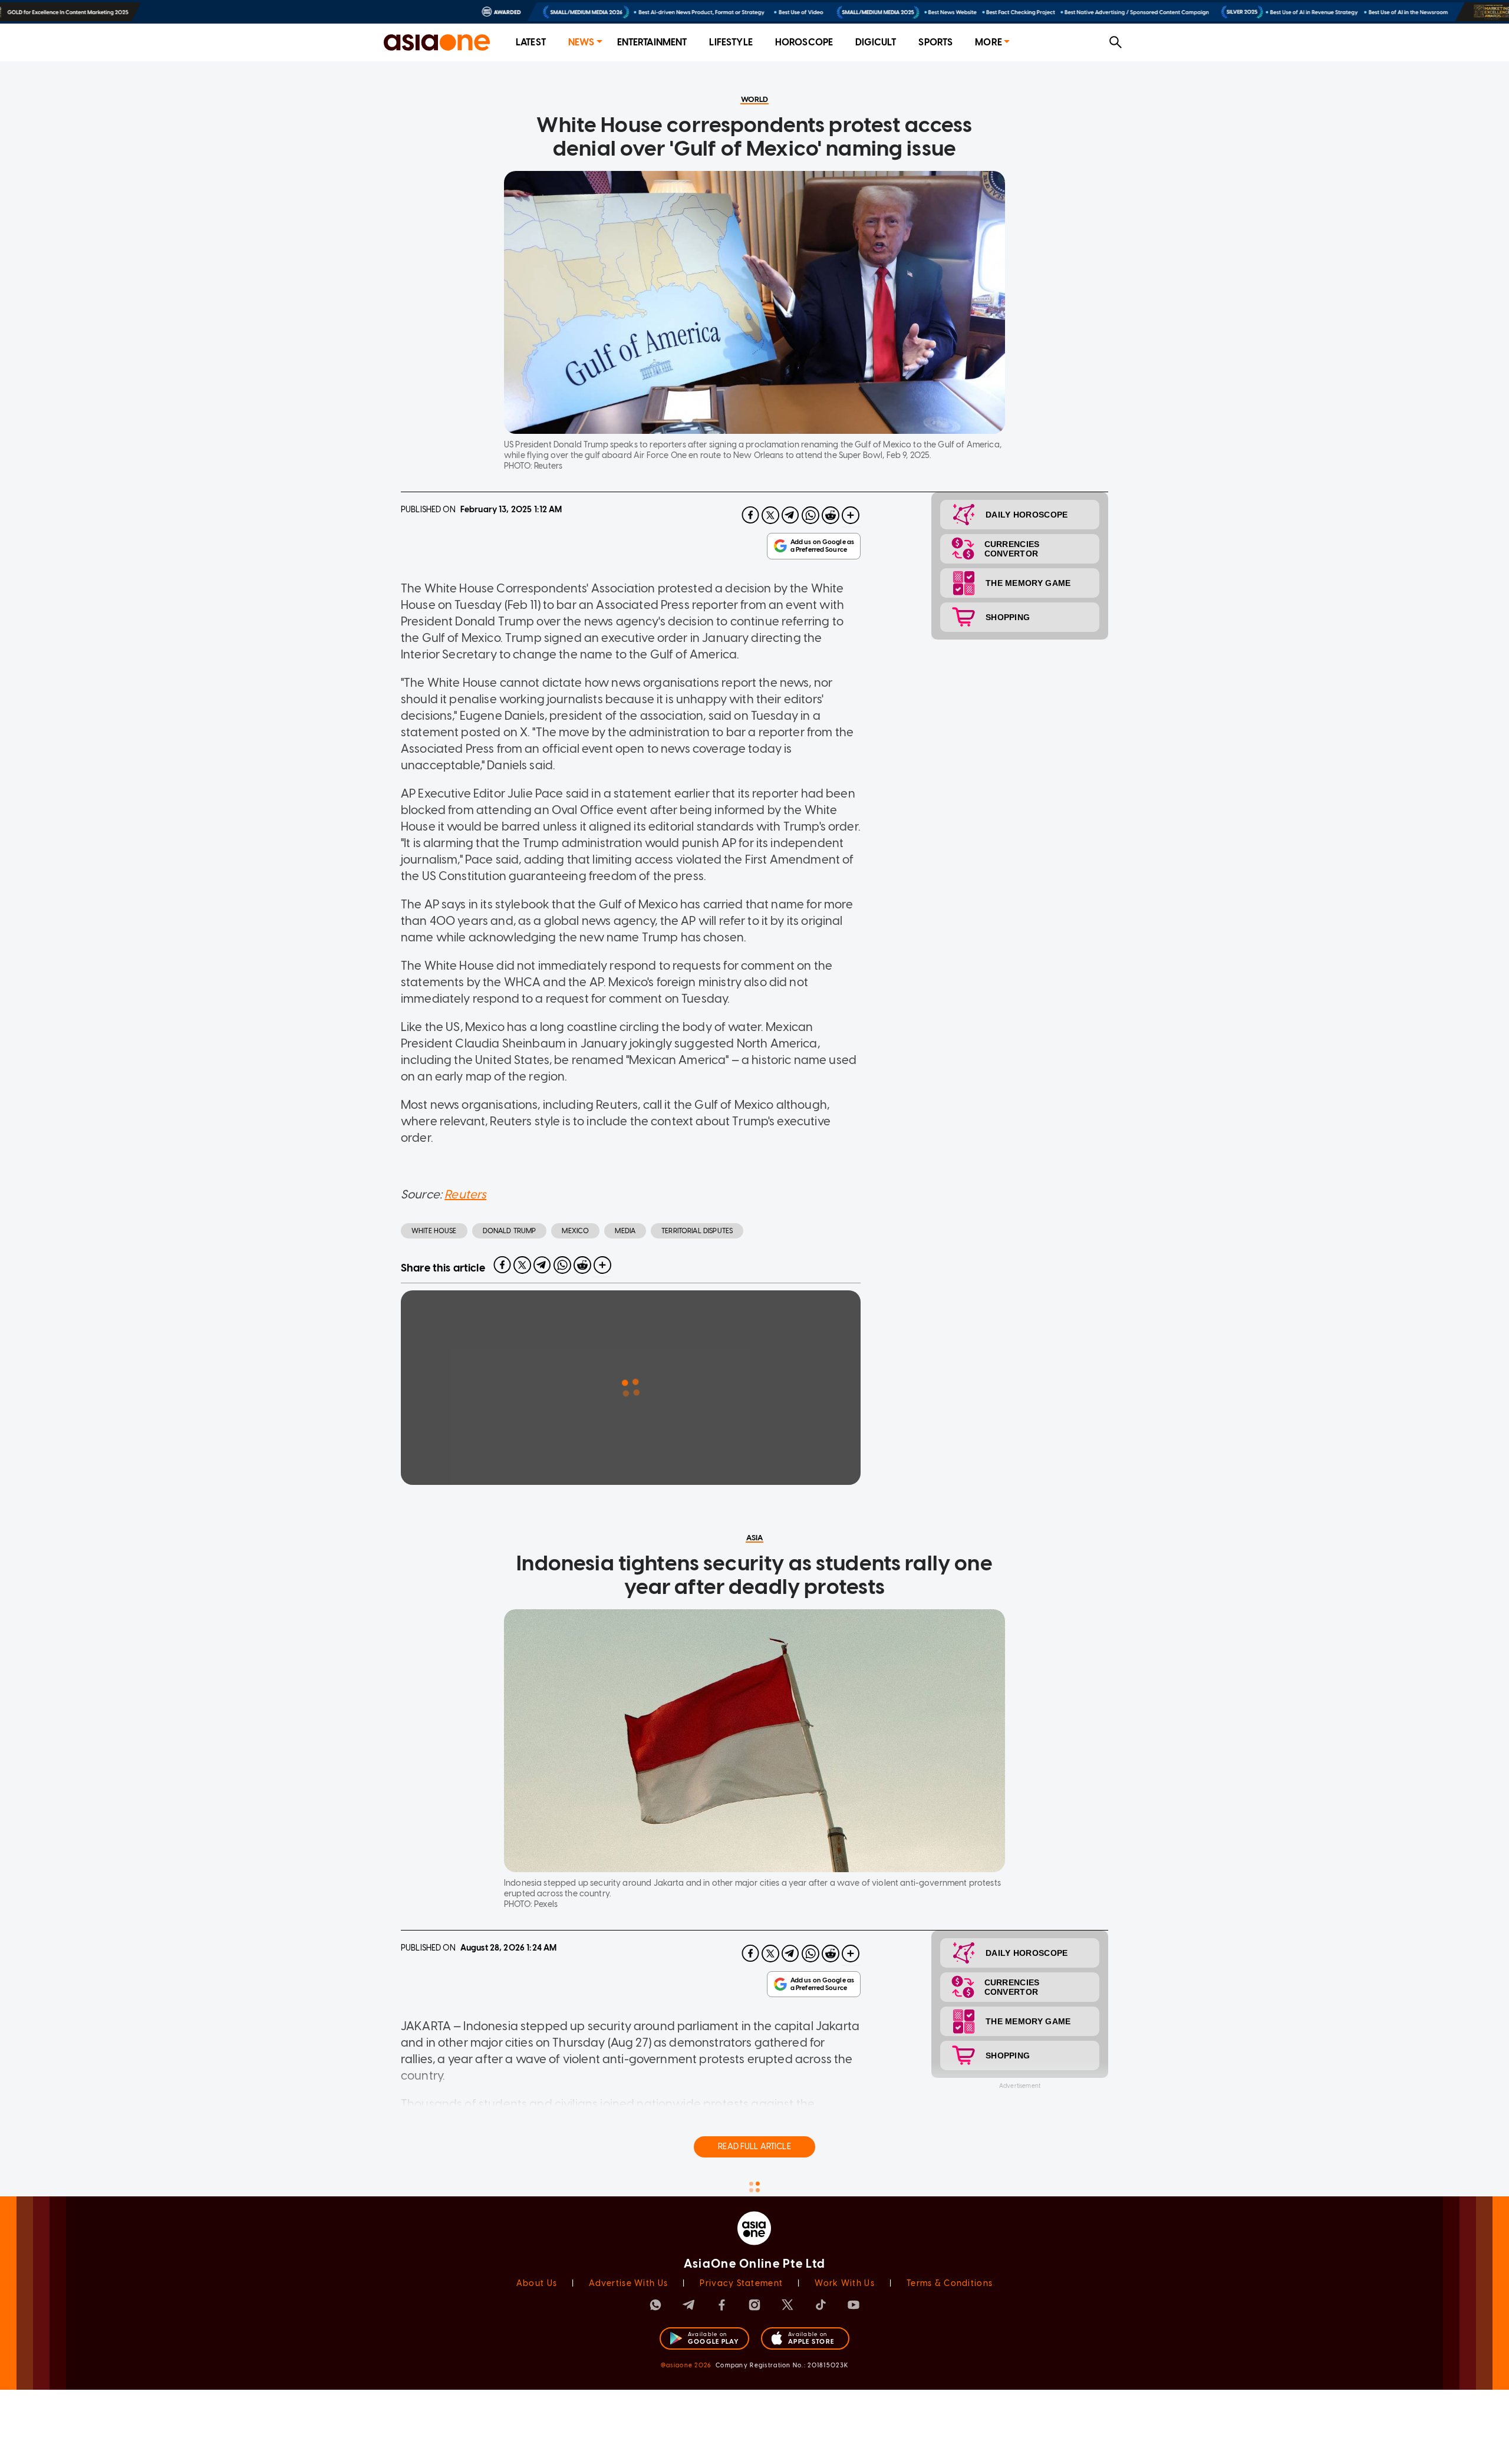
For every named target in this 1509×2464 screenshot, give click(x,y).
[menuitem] (531, 43)
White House (434, 1231)
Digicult (876, 42)
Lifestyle (731, 42)
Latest (531, 42)
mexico (575, 1231)
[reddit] (831, 515)
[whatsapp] (810, 515)
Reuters (465, 1194)
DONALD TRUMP (510, 1231)
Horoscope (804, 42)
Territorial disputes (697, 1231)
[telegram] (790, 515)
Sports (935, 42)
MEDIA (625, 1231)
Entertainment (652, 42)
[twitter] (770, 515)
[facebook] (750, 515)
